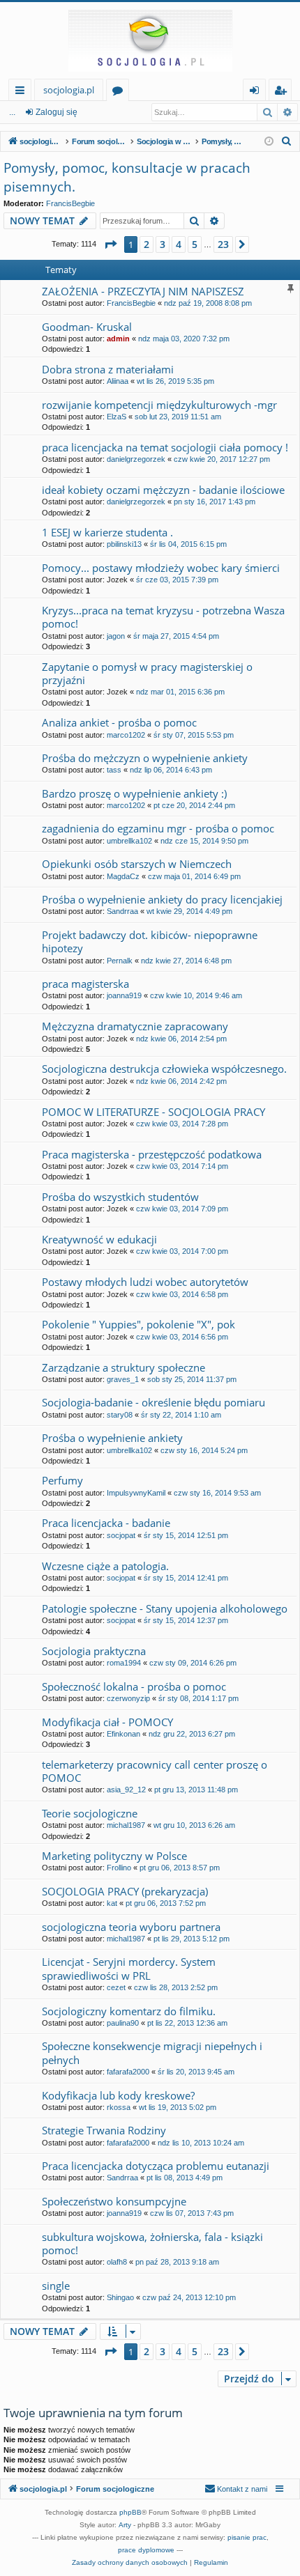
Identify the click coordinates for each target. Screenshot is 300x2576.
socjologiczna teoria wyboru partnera (131, 1927)
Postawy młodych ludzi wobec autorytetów (145, 1282)
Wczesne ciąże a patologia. (105, 1566)
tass (114, 770)
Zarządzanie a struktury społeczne (123, 1367)
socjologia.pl (69, 90)
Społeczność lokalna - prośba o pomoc (134, 1686)
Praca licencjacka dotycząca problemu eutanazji (156, 2166)
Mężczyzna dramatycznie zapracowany (135, 1026)
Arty (125, 2525)
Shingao (120, 2297)
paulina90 (123, 2023)
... (12, 112)
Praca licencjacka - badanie (106, 1523)
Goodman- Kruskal (87, 327)
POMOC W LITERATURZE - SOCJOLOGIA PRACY (153, 1112)
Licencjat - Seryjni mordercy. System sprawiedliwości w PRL (129, 1968)
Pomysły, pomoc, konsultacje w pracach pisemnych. (127, 177)
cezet (116, 1987)
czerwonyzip (128, 1698)
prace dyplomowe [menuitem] (146, 2550)
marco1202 (126, 735)
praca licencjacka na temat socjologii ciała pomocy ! (165, 447)
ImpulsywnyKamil (136, 1493)
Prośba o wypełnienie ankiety (112, 1438)
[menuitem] (287, 141)
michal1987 (126, 1825)
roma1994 (124, 1663)
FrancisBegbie (70, 203)
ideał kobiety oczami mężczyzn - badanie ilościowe (163, 490)
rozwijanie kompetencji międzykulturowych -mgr (159, 405)
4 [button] (179, 244)
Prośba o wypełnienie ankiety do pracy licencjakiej (162, 899)
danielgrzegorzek (136, 459)
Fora (120, 92)
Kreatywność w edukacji (99, 1239)
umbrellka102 (129, 841)
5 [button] (195, 244)
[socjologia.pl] (150, 40)
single (56, 2286)
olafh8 (117, 2262)
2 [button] (147, 244)
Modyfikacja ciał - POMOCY (107, 1722)
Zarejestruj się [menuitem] (284, 92)
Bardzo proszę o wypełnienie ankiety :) (134, 793)
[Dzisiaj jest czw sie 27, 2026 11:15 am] (269, 142)
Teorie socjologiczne (90, 1813)
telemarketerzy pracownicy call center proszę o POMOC (155, 1771)
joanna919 (124, 995)
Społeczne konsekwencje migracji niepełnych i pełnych (152, 2053)
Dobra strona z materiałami (108, 369)
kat (112, 1903)
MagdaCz (123, 876)
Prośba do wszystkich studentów (120, 1197)
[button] (110, 245)
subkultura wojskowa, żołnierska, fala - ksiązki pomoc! (152, 2243)
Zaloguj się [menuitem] (257, 92)
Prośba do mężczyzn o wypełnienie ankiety (145, 758)
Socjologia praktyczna (94, 1651)
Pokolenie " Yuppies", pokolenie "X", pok (138, 1324)
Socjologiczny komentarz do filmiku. (129, 2011)
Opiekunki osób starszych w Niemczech (137, 864)
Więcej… (23, 92)
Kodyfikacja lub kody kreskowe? (118, 2095)
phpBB (130, 2512)
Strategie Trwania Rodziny (104, 2130)
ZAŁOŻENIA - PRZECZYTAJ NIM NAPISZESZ (143, 291)
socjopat (121, 1535)
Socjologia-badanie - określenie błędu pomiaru (153, 1402)
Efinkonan (123, 1734)
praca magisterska (85, 984)
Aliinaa (118, 381)
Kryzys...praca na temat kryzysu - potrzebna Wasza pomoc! (163, 617)
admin (118, 339)
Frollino (119, 1868)
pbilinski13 (124, 544)
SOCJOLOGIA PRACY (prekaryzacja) (125, 1891)
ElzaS (117, 417)
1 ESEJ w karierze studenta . (107, 532)
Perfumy (62, 1480)
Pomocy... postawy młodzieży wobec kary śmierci (161, 568)
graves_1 (123, 1379)
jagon (116, 636)
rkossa (119, 2107)
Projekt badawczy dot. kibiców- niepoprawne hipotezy (150, 941)
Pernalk (120, 961)
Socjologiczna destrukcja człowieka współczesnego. (164, 1069)
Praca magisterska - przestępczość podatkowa (152, 1154)
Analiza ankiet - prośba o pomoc (119, 722)
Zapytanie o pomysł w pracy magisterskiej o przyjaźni (147, 673)
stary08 (120, 1415)
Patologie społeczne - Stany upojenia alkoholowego (165, 1608)
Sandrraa (122, 911)
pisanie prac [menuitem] (247, 2537)
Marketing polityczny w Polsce (114, 1856)
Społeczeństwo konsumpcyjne (114, 2201)
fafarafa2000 (128, 2072)
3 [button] (163, 244)
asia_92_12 (126, 1790)
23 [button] (223, 244)
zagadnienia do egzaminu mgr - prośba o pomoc (158, 828)
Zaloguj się (57, 112)
